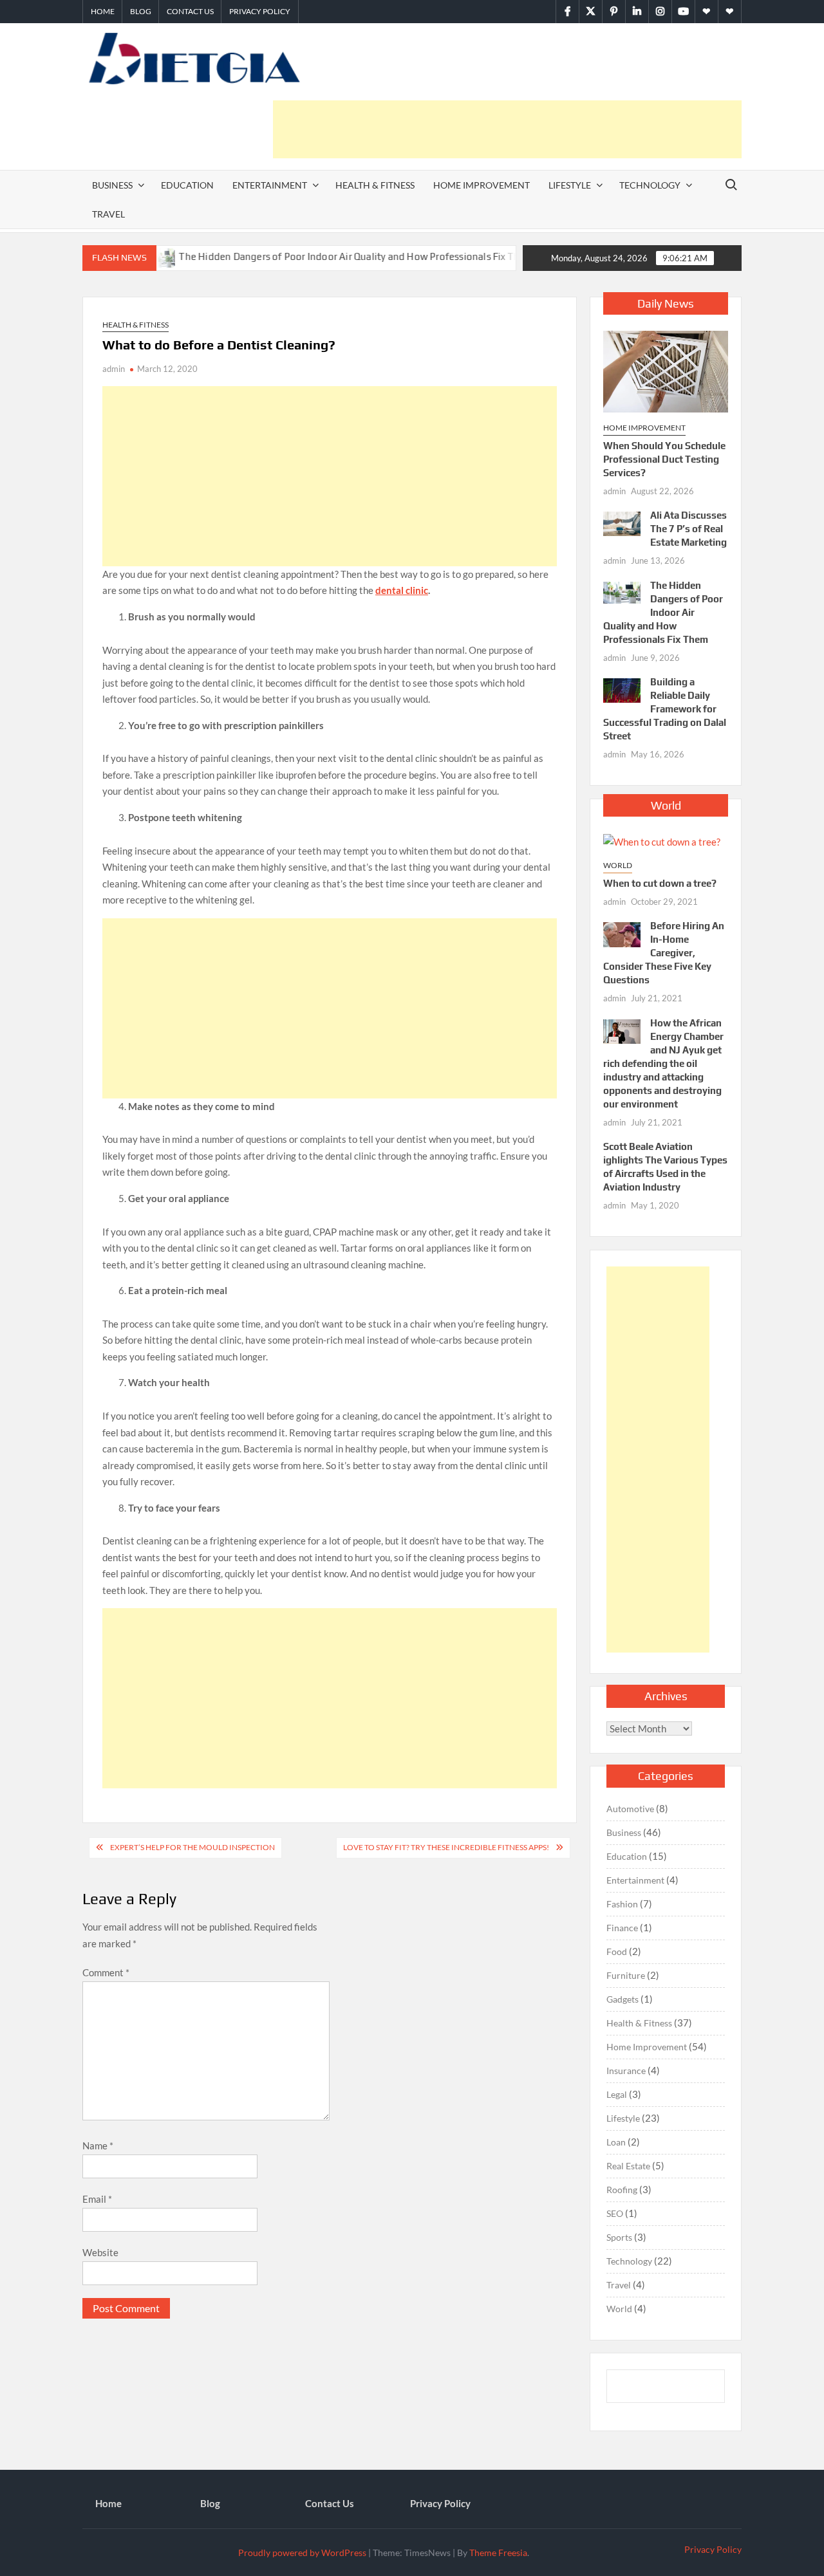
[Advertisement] (507, 129)
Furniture (626, 1975)
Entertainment (270, 185)
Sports (619, 2237)
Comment (106, 1972)
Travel (108, 214)
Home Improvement (482, 185)
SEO (615, 2213)
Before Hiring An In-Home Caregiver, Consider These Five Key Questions (664, 953)
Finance (622, 1928)
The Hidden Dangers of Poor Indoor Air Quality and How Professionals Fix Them (312, 256)
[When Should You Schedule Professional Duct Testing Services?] (666, 371)
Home (103, 11)
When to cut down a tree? (660, 883)
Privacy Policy (260, 11)
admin (114, 369)
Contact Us (190, 11)
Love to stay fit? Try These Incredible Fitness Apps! (446, 1847)
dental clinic (402, 590)
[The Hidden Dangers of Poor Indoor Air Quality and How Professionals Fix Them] (622, 591)
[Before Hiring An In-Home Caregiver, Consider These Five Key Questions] (622, 933)
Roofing (622, 2190)
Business (112, 185)
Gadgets (623, 1999)
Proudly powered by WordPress (302, 2553)
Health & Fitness (375, 185)
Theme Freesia (498, 2553)
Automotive (630, 1809)
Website (100, 2252)
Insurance (626, 2071)
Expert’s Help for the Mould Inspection (192, 1847)
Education (187, 185)
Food (617, 1951)
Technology (650, 185)
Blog (141, 11)
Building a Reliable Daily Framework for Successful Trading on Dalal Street (665, 709)
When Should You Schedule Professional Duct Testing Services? (664, 459)
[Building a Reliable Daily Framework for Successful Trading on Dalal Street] (515, 256)
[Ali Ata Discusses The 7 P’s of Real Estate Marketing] (622, 523)
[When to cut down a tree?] (662, 840)
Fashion (622, 1904)
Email (97, 2199)
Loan (616, 2142)
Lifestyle (570, 185)
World (618, 865)
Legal (617, 2094)
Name (98, 2145)
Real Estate (628, 2166)
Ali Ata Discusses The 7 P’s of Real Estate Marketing (688, 529)
